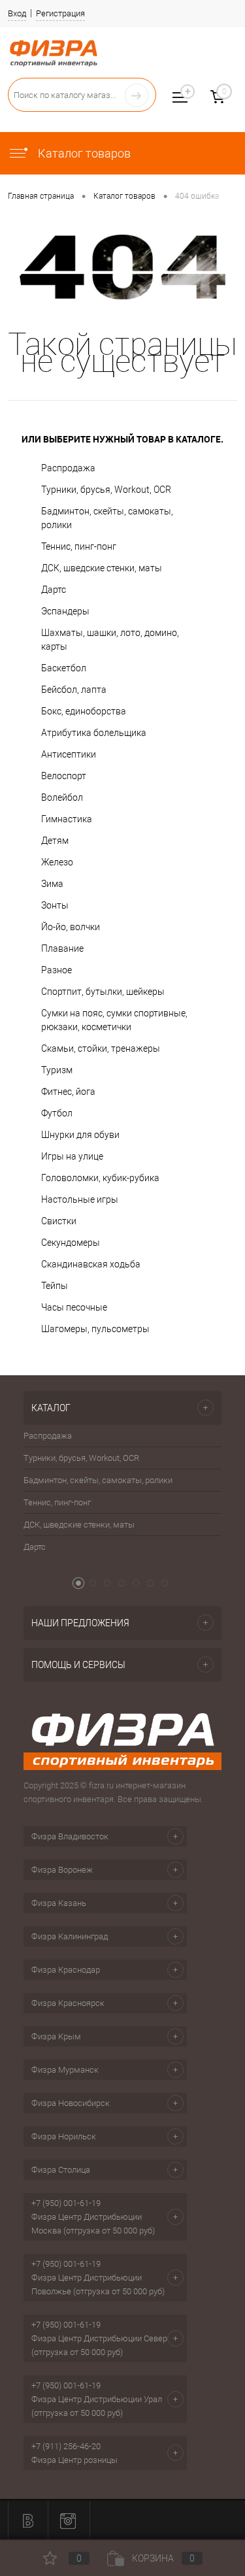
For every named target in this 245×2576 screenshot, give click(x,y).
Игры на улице (72, 1156)
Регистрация (60, 13)
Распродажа (68, 468)
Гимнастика (67, 819)
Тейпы (55, 1286)
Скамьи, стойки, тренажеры (101, 1048)
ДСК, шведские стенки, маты (102, 568)
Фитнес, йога (68, 1092)
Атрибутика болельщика (94, 733)
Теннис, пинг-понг (79, 546)
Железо (57, 862)
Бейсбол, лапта (74, 690)
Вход (17, 13)
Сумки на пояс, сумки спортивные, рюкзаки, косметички (114, 1020)
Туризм (57, 1070)
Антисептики (69, 754)
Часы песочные (74, 1307)
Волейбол (62, 797)
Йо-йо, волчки (71, 927)
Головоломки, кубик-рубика (100, 1178)
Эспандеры (65, 611)
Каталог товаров (83, 153)
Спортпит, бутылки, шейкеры (103, 992)
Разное (57, 970)
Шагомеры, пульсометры (95, 1329)
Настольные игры (80, 1199)
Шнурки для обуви (80, 1135)
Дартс (54, 590)
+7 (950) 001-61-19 (66, 2203)
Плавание (62, 948)
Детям (55, 841)
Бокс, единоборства (84, 711)
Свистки (59, 1221)
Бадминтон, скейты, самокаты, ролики (107, 518)
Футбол (57, 1113)
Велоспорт (64, 776)
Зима (52, 884)
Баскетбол (64, 668)
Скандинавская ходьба (91, 1264)
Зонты (55, 905)
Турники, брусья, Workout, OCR (106, 490)
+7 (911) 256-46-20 (66, 2446)
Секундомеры (71, 1243)
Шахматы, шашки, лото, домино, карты (110, 640)
